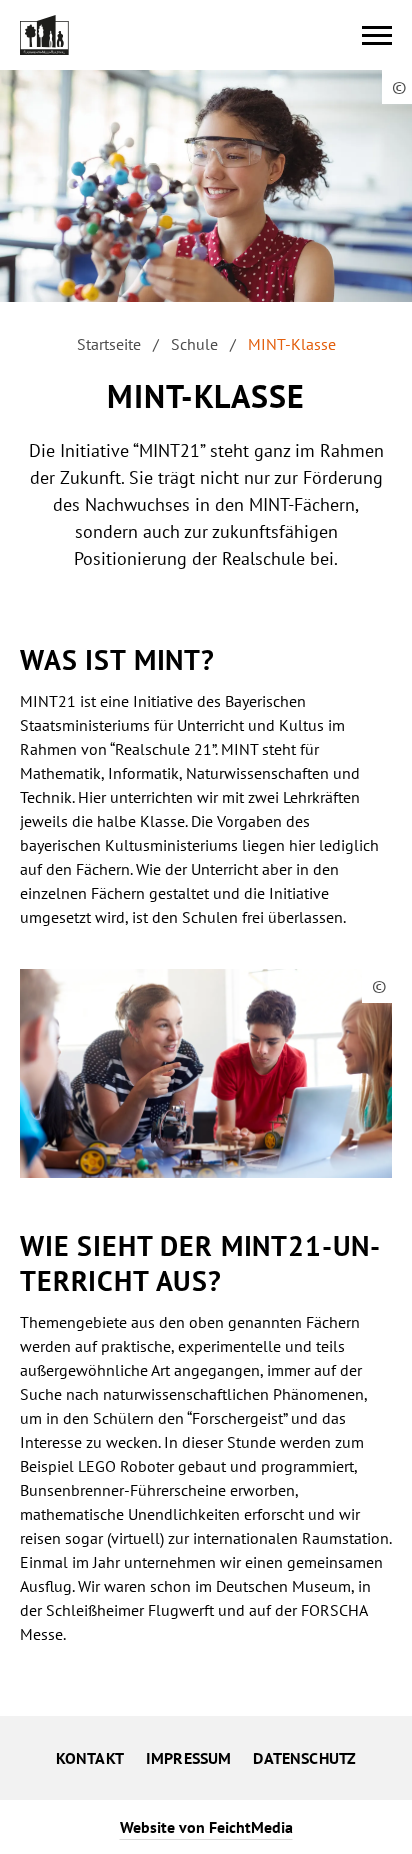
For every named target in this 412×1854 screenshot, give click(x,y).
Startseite (109, 344)
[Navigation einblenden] (377, 35)
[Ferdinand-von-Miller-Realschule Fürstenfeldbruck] (44, 35)
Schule (194, 344)
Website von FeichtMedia (206, 1827)
